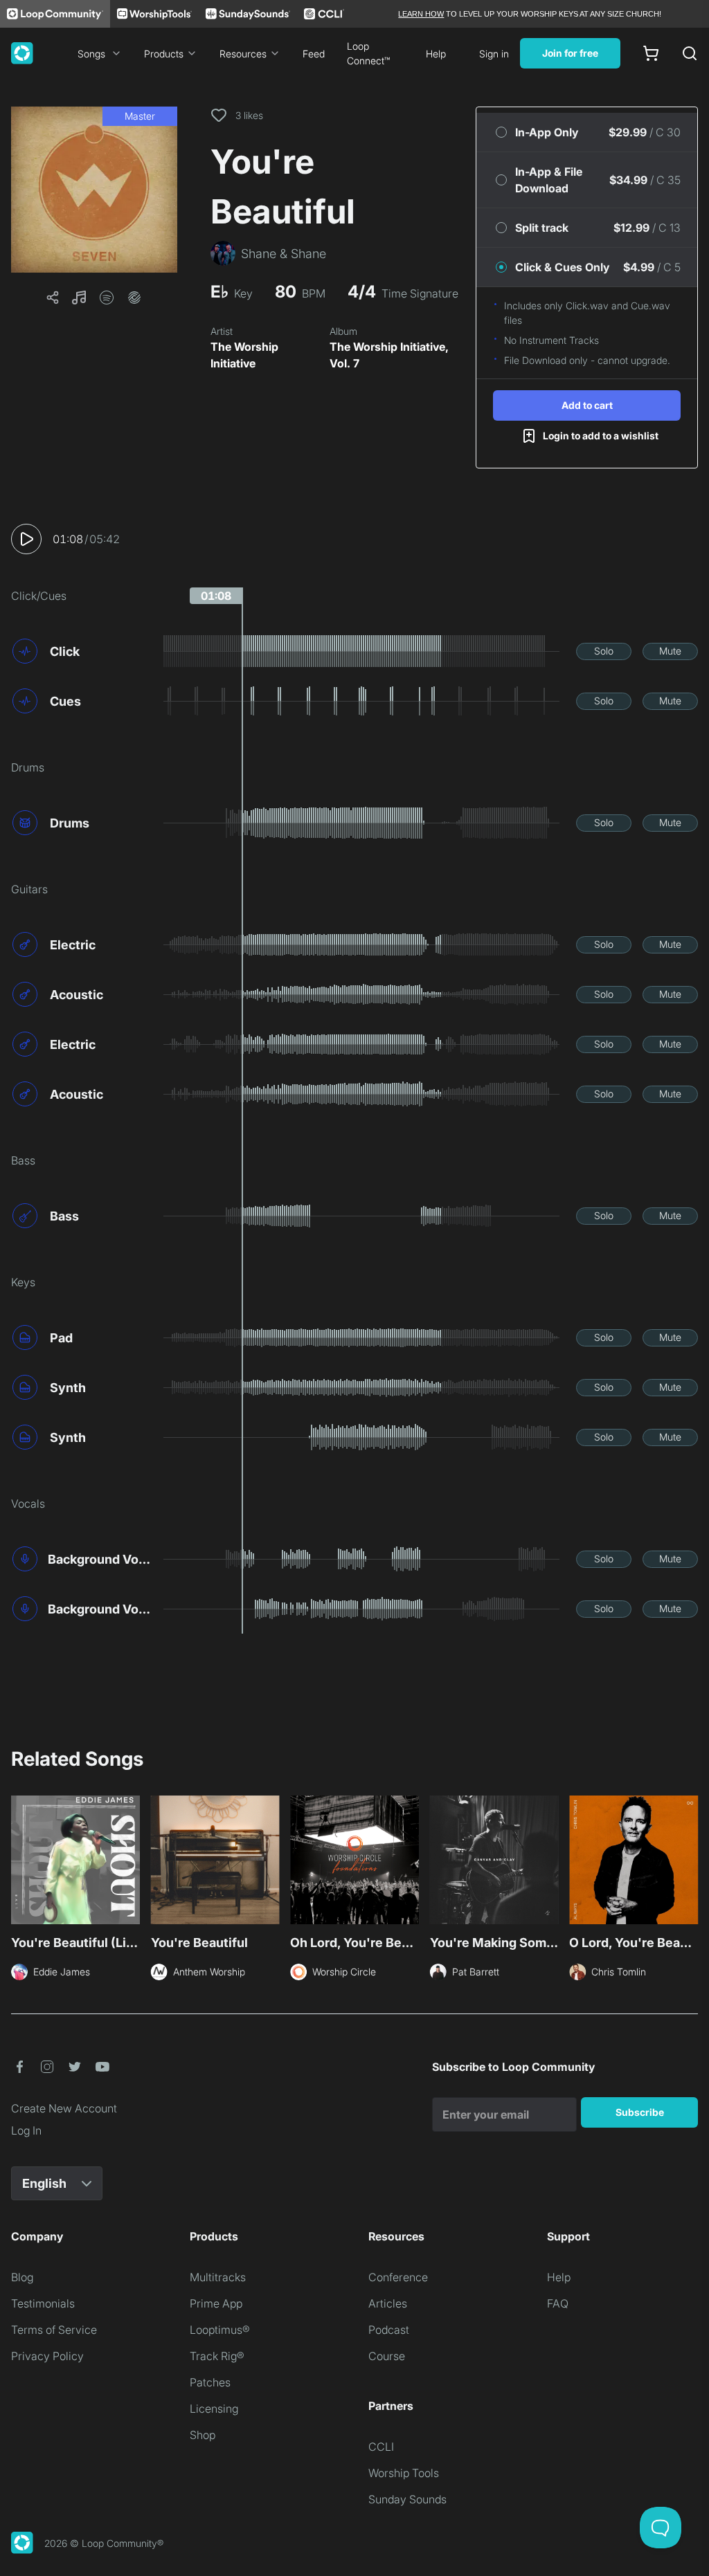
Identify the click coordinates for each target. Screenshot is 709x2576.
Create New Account (64, 2108)
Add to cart (587, 405)
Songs (91, 54)
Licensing (214, 2409)
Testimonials (43, 2303)
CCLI (381, 2447)
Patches (210, 2382)
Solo (604, 651)
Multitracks (218, 2277)
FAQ (558, 2303)
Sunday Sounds (407, 2499)
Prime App (216, 2303)
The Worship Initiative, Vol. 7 (389, 355)
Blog (22, 2277)
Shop (203, 2435)
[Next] (690, 1864)
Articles (388, 2303)
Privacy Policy (47, 2356)
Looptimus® (220, 2330)
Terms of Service (54, 2330)
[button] (94, 190)
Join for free (570, 53)
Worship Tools (404, 2473)
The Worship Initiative (244, 355)
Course (387, 2356)
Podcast (389, 2330)
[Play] (26, 539)
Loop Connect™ (368, 53)
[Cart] (651, 53)
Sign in (494, 54)
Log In (26, 2130)
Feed (314, 54)
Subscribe (640, 2112)
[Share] (53, 298)
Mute (670, 651)
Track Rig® (217, 2356)
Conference (398, 2277)
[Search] (690, 53)
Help (436, 54)
